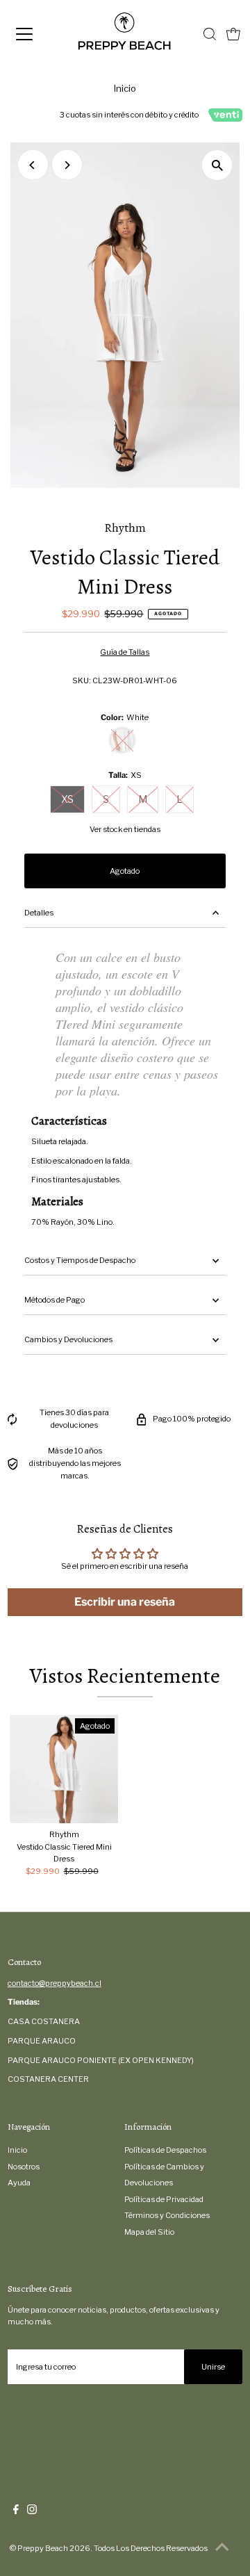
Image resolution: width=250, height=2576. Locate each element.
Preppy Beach (43, 2548)
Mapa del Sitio (149, 2232)
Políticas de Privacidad (164, 2199)
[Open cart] (233, 34)
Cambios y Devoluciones (68, 1339)
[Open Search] (210, 34)
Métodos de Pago (55, 1300)
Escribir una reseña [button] (125, 1602)
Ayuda (19, 2183)
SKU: (82, 680)
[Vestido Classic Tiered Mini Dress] (64, 1769)
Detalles (39, 913)
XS (67, 799)
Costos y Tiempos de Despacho (80, 1260)
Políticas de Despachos (165, 2150)
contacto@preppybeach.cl (55, 1983)
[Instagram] (32, 2511)
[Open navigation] (34, 34)
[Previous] (33, 165)
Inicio (125, 88)
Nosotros (24, 2167)
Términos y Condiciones (167, 2215)
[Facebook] (16, 2511)
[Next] (67, 165)
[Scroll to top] (222, 2548)
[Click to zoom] (217, 165)
